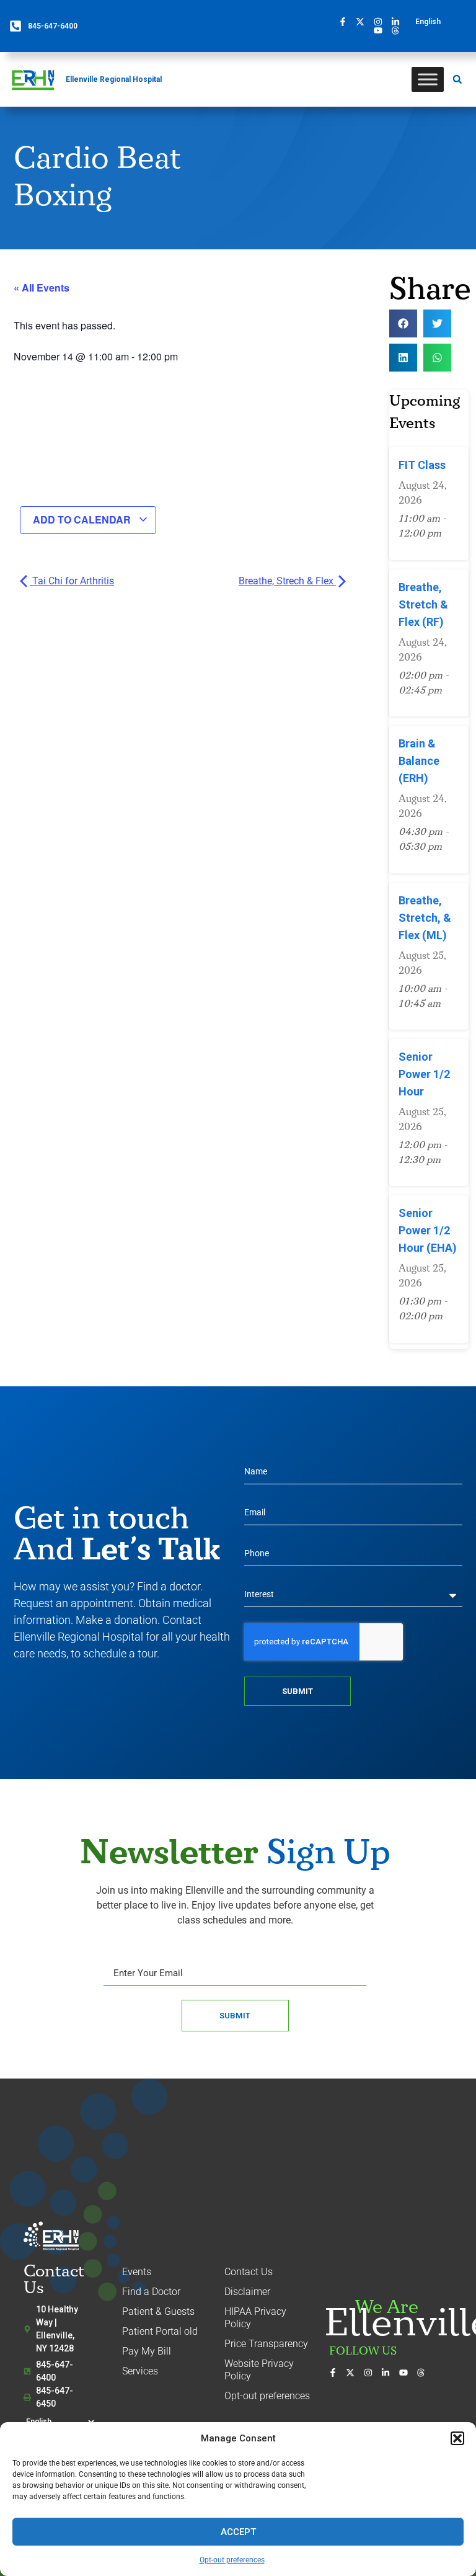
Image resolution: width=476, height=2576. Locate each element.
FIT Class (422, 465)
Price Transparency (266, 2344)
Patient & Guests (158, 2311)
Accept (238, 2532)
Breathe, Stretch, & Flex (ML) (425, 918)
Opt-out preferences (232, 2560)
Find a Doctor (151, 2292)
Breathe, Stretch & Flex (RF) (423, 604)
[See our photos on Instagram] (381, 22)
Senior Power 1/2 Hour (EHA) (428, 1230)
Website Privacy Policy (259, 2370)
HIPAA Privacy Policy (255, 2318)
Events (137, 2272)
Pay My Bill (147, 2351)
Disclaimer (247, 2292)
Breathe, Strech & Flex (287, 581)
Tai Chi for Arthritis (72, 581)
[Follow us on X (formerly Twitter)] (363, 22)
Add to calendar (83, 519)
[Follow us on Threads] (399, 30)
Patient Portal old (160, 2331)
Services (140, 2371)
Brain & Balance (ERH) (419, 761)
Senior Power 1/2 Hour (424, 1074)
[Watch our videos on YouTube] (381, 30)
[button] (457, 2438)
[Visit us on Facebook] (346, 22)
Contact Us (249, 2272)
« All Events (42, 287)
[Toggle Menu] (428, 79)
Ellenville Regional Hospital (114, 79)
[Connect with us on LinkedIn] (399, 22)
